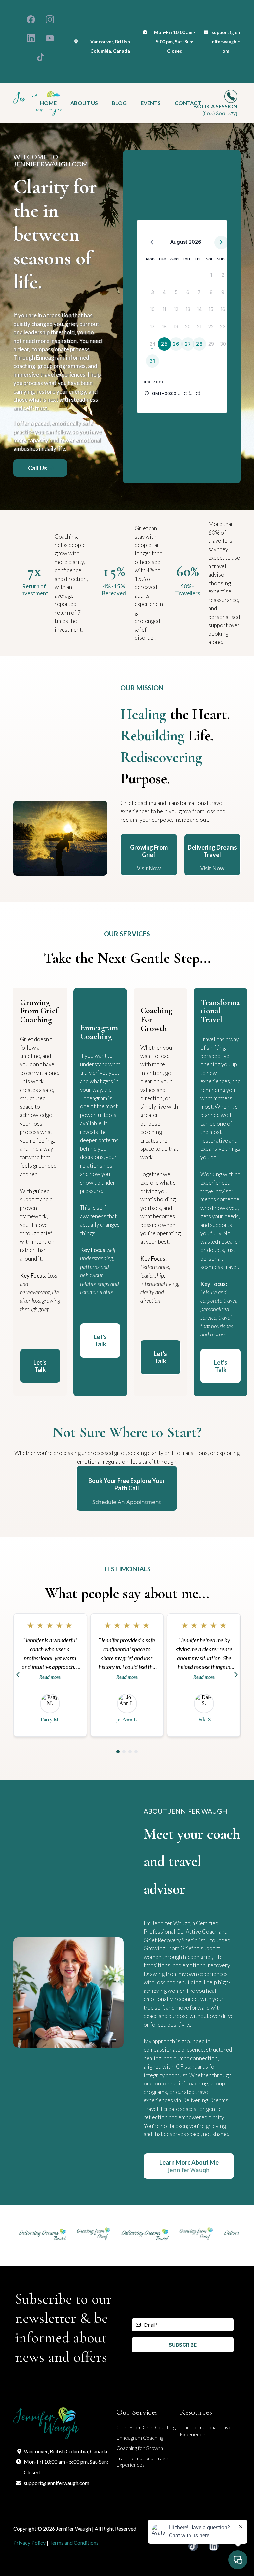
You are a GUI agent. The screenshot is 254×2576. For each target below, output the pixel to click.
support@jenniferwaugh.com (226, 42)
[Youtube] (50, 38)
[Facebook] (31, 19)
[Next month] (221, 242)
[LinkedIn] (31, 38)
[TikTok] (41, 57)
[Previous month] (152, 242)
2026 (195, 242)
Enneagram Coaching (140, 2437)
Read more (50, 1677)
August (179, 242)
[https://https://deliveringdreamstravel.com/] (26, 2234)
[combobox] (188, 393)
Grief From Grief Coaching (146, 2427)
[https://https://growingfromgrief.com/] (77, 2234)
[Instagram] (50, 19)
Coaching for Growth (140, 2448)
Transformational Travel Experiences (143, 2461)
